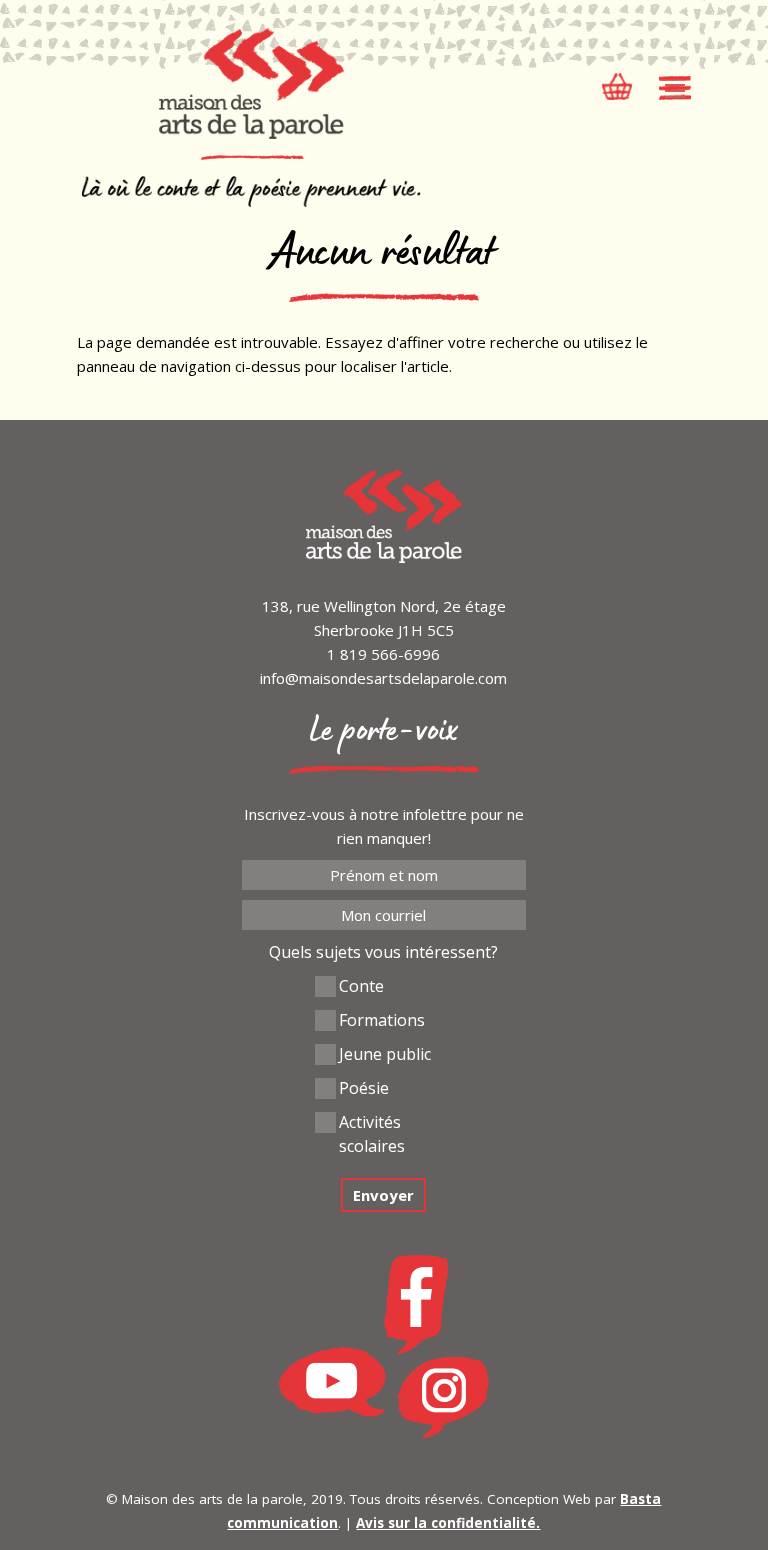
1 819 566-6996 (383, 654)
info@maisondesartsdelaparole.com (383, 678)
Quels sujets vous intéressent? (383, 952)
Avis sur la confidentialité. (448, 1523)
